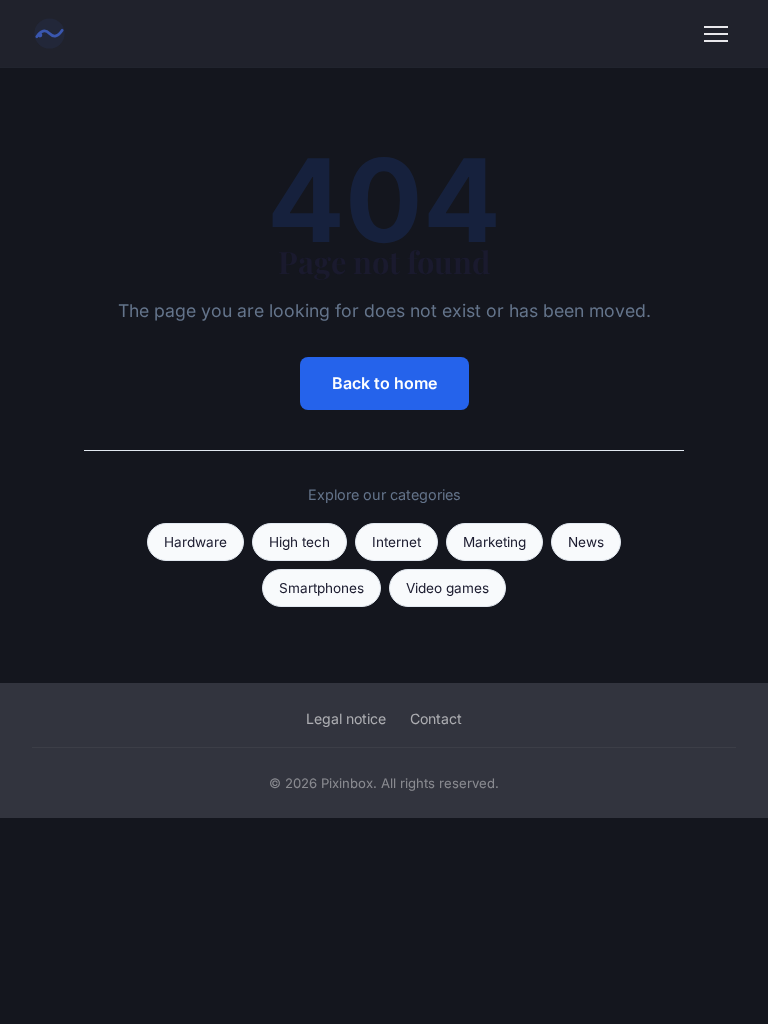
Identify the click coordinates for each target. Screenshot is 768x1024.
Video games (447, 588)
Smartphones (321, 588)
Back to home (384, 383)
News (586, 542)
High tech (299, 542)
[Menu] (716, 34)
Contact (436, 718)
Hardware (195, 542)
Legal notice (346, 718)
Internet (396, 542)
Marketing (494, 542)
